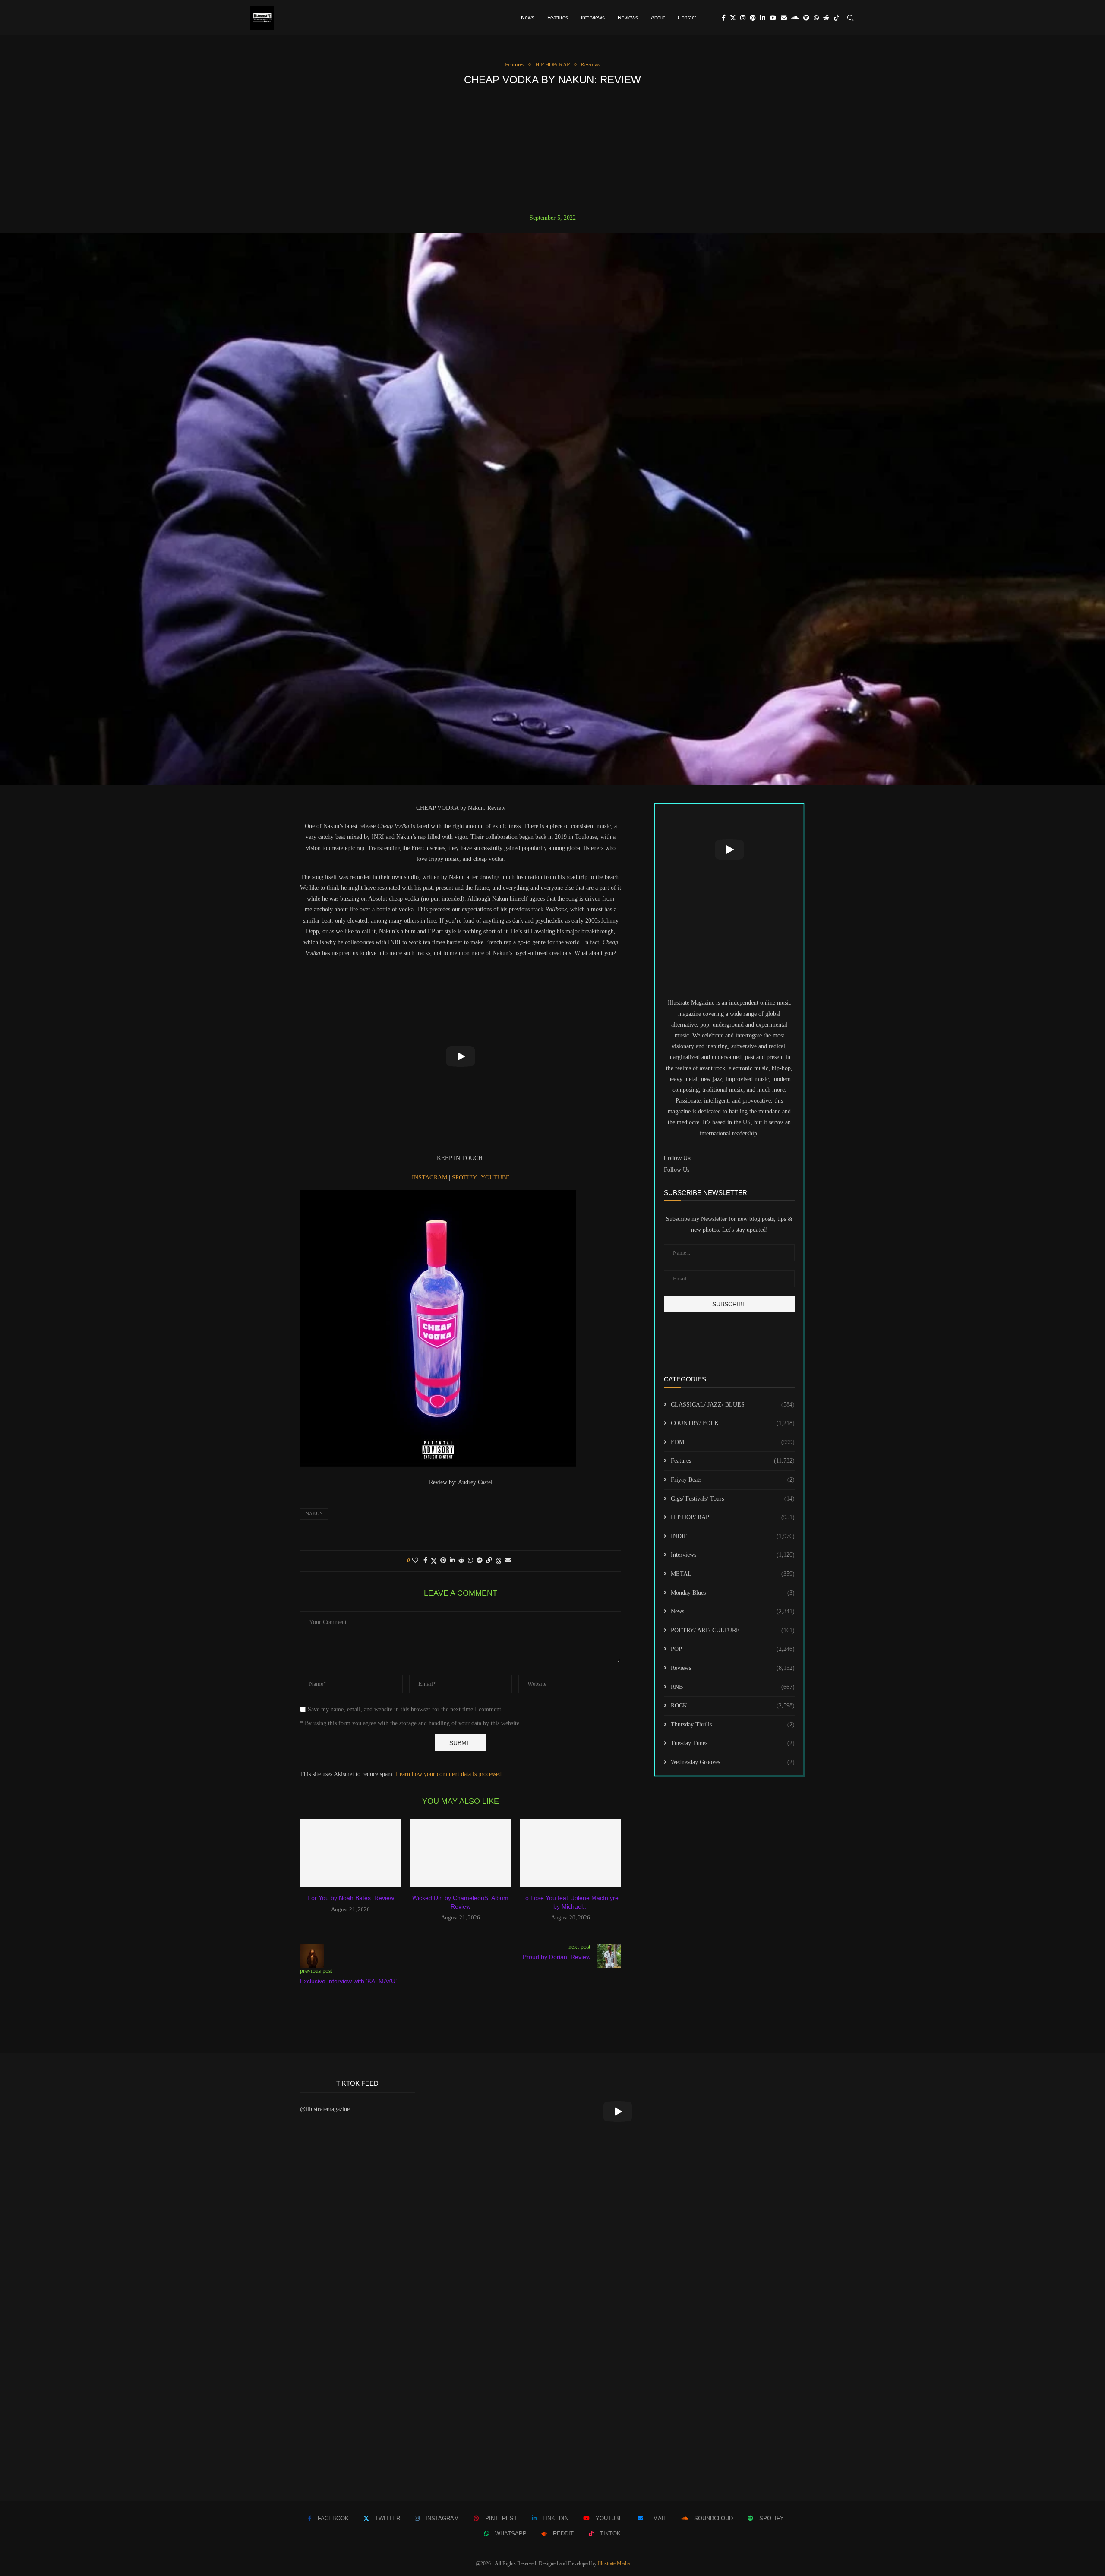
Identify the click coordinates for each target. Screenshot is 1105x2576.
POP (733, 1649)
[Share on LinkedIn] (452, 1561)
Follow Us (677, 1170)
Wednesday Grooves (733, 1762)
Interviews (593, 18)
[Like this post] (415, 1561)
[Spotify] (806, 18)
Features (558, 18)
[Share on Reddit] (461, 1561)
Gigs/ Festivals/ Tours (733, 1499)
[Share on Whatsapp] (470, 1561)
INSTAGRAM (430, 1177)
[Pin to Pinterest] (443, 1561)
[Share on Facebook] (425, 1561)
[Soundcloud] (795, 18)
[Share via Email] (508, 1561)
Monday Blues (733, 1593)
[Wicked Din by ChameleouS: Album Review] (461, 1853)
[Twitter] (733, 18)
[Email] (784, 18)
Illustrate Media (614, 2563)
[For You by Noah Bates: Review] (351, 1853)
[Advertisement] (552, 150)
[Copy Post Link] (489, 1561)
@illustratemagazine (325, 2109)
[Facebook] (724, 18)
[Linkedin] (763, 18)
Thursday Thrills (733, 1724)
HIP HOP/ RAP (733, 1517)
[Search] (850, 18)
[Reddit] (826, 18)
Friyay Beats (733, 1480)
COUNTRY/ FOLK (733, 1423)
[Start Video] (461, 1056)
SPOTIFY (465, 1177)
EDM (733, 1442)
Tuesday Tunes (733, 1743)
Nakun (314, 1514)
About (658, 18)
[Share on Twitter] (434, 1561)
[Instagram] (743, 18)
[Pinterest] (753, 18)
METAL (733, 1574)
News (528, 18)
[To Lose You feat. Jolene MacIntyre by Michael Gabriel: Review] (570, 1853)
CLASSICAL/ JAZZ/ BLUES (733, 1405)
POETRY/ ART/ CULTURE (733, 1630)
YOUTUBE (495, 1177)
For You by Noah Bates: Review (351, 1898)
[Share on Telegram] (480, 1561)
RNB (733, 1687)
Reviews (628, 18)
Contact (687, 18)
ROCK (733, 1705)
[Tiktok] (837, 18)
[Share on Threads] (499, 1561)
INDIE (733, 1536)
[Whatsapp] (816, 18)
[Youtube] (773, 18)
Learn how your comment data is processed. (450, 1774)
